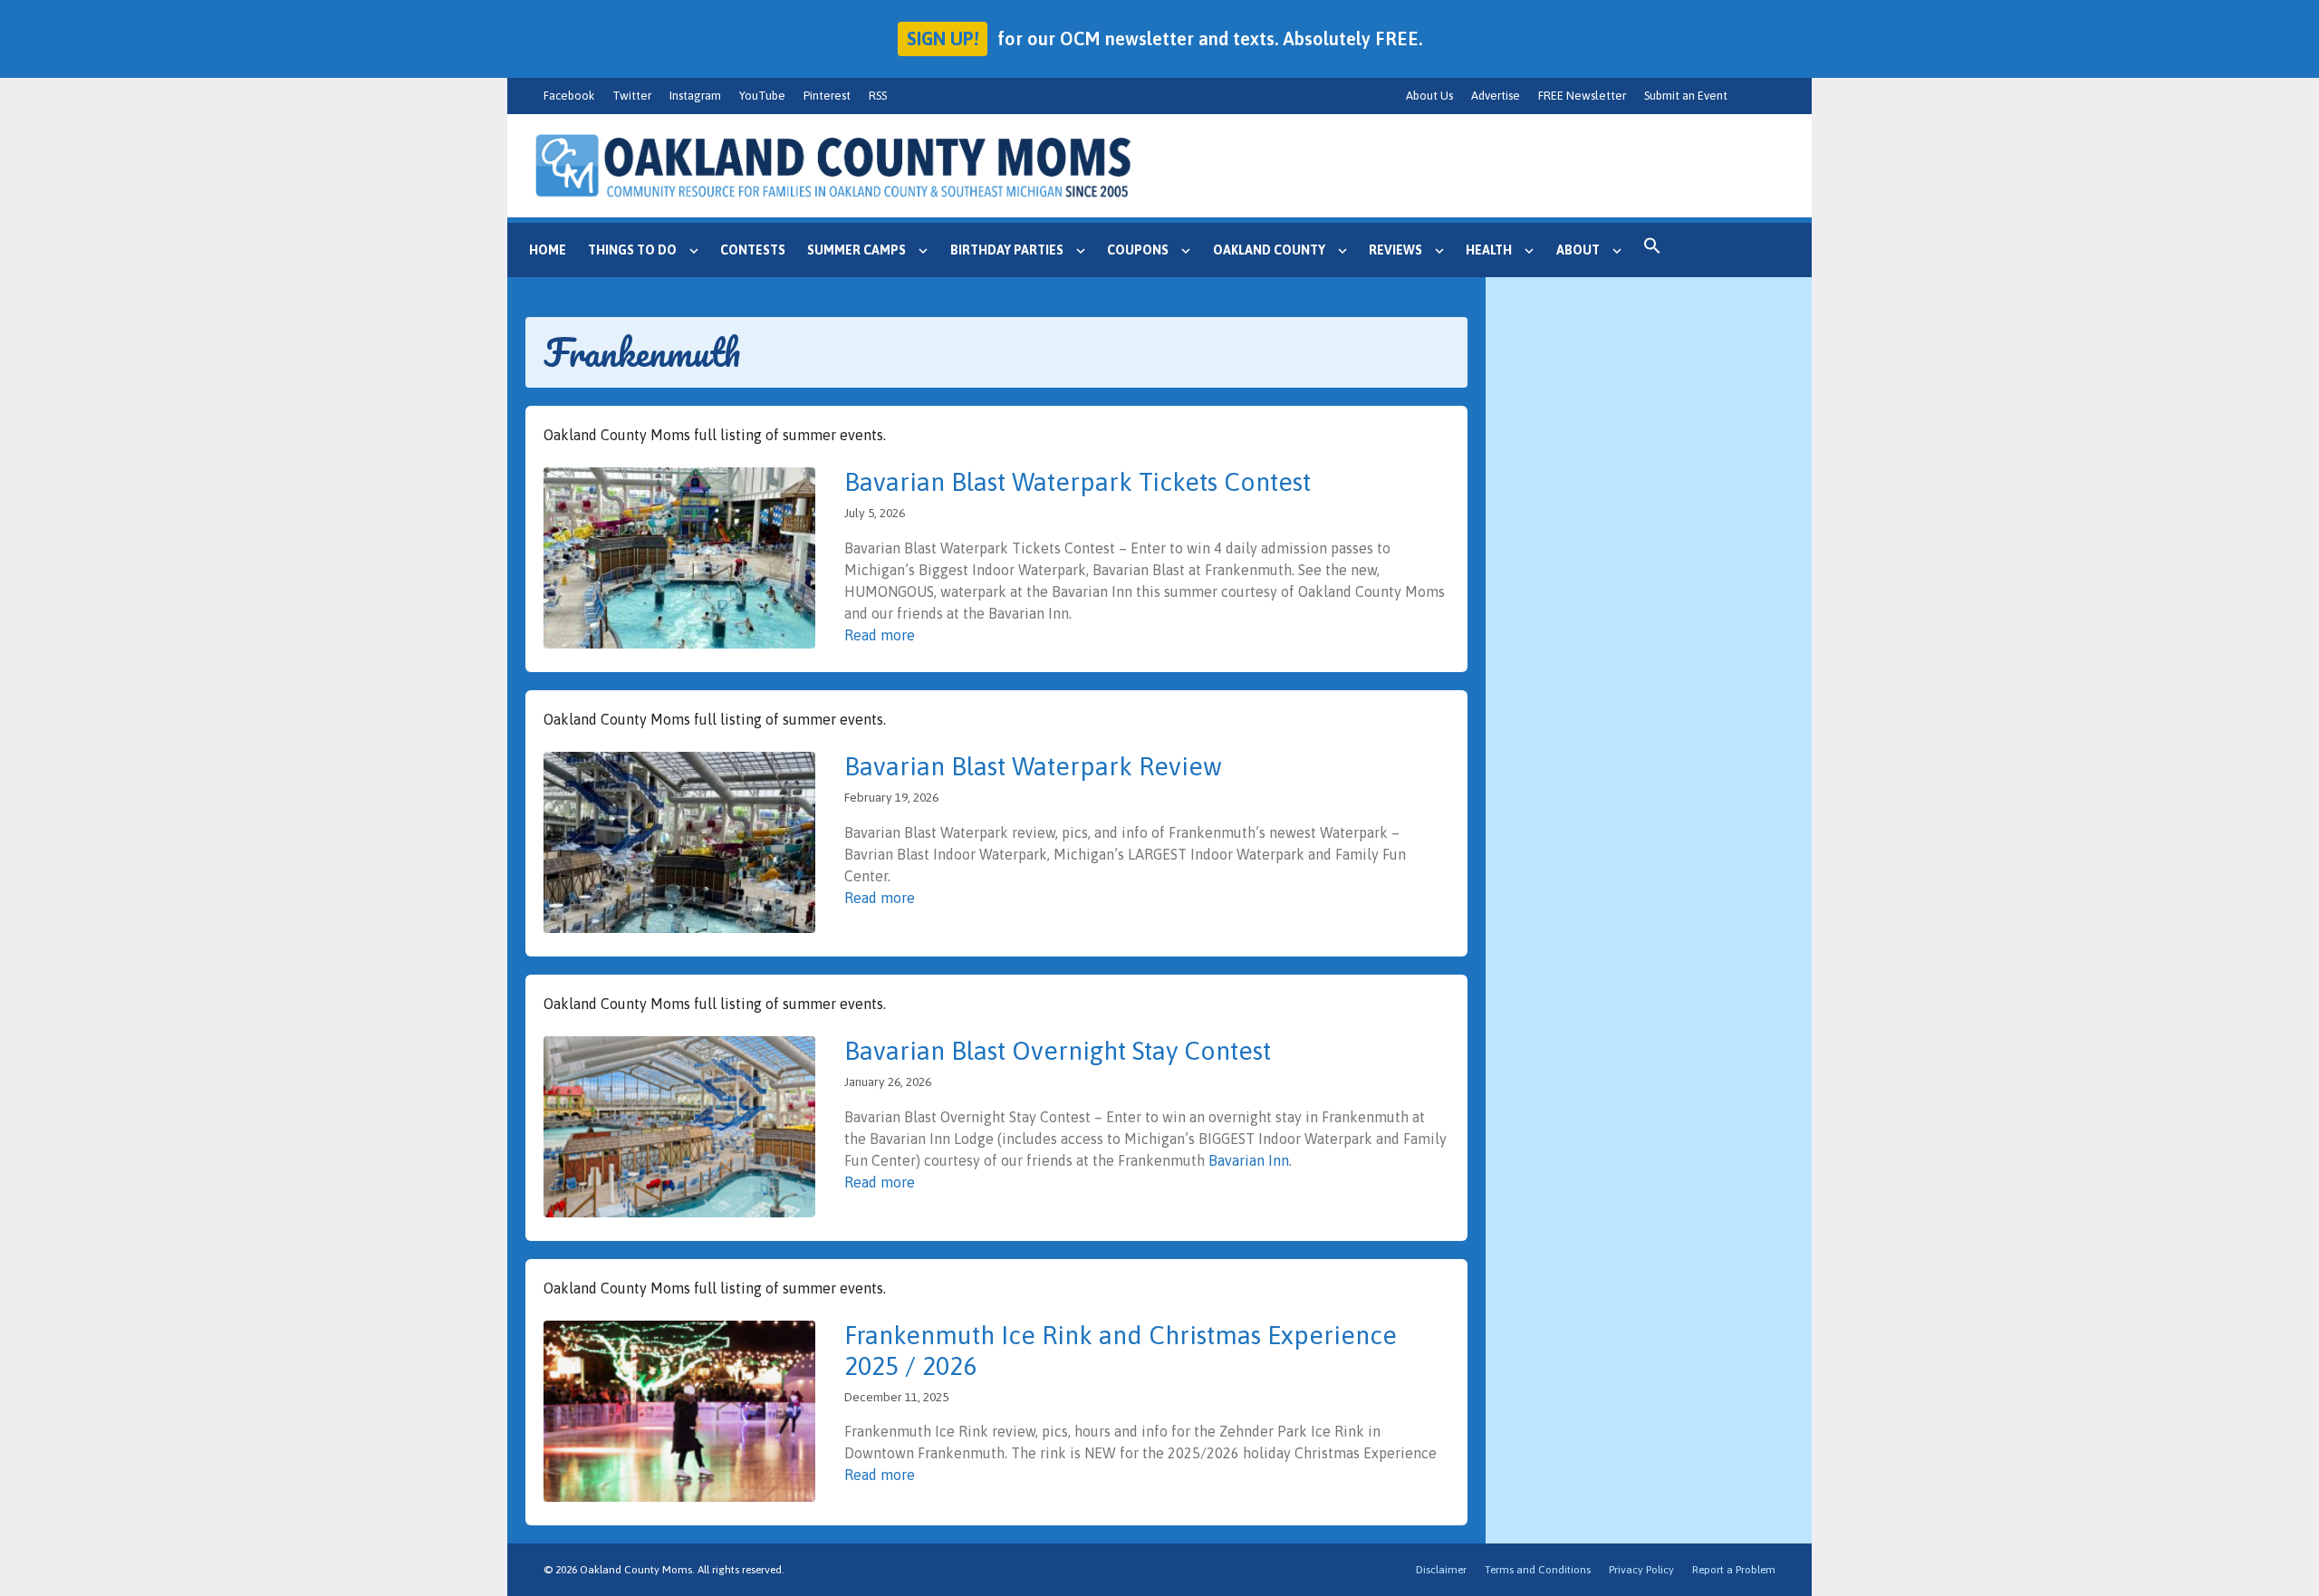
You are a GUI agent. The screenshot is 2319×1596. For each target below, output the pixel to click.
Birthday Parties (1007, 250)
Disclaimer (1441, 1570)
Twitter (632, 96)
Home (548, 250)
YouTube (762, 96)
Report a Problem (1734, 1570)
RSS (878, 96)
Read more (880, 635)
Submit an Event (1686, 96)
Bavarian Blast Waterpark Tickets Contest (1078, 482)
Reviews (1395, 250)
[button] (1652, 250)
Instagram (695, 96)
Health (1489, 250)
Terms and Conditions (1538, 1570)
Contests (753, 250)
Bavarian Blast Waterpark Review (1033, 766)
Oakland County (1269, 250)
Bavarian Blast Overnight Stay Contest (1058, 1051)
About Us (1429, 96)
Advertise (1496, 96)
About (1578, 250)
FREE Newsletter (1582, 96)
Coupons (1138, 250)
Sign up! (943, 38)
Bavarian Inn (1249, 1160)
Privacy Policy (1641, 1570)
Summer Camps (856, 250)
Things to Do (632, 250)
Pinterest (827, 96)
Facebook (569, 96)
